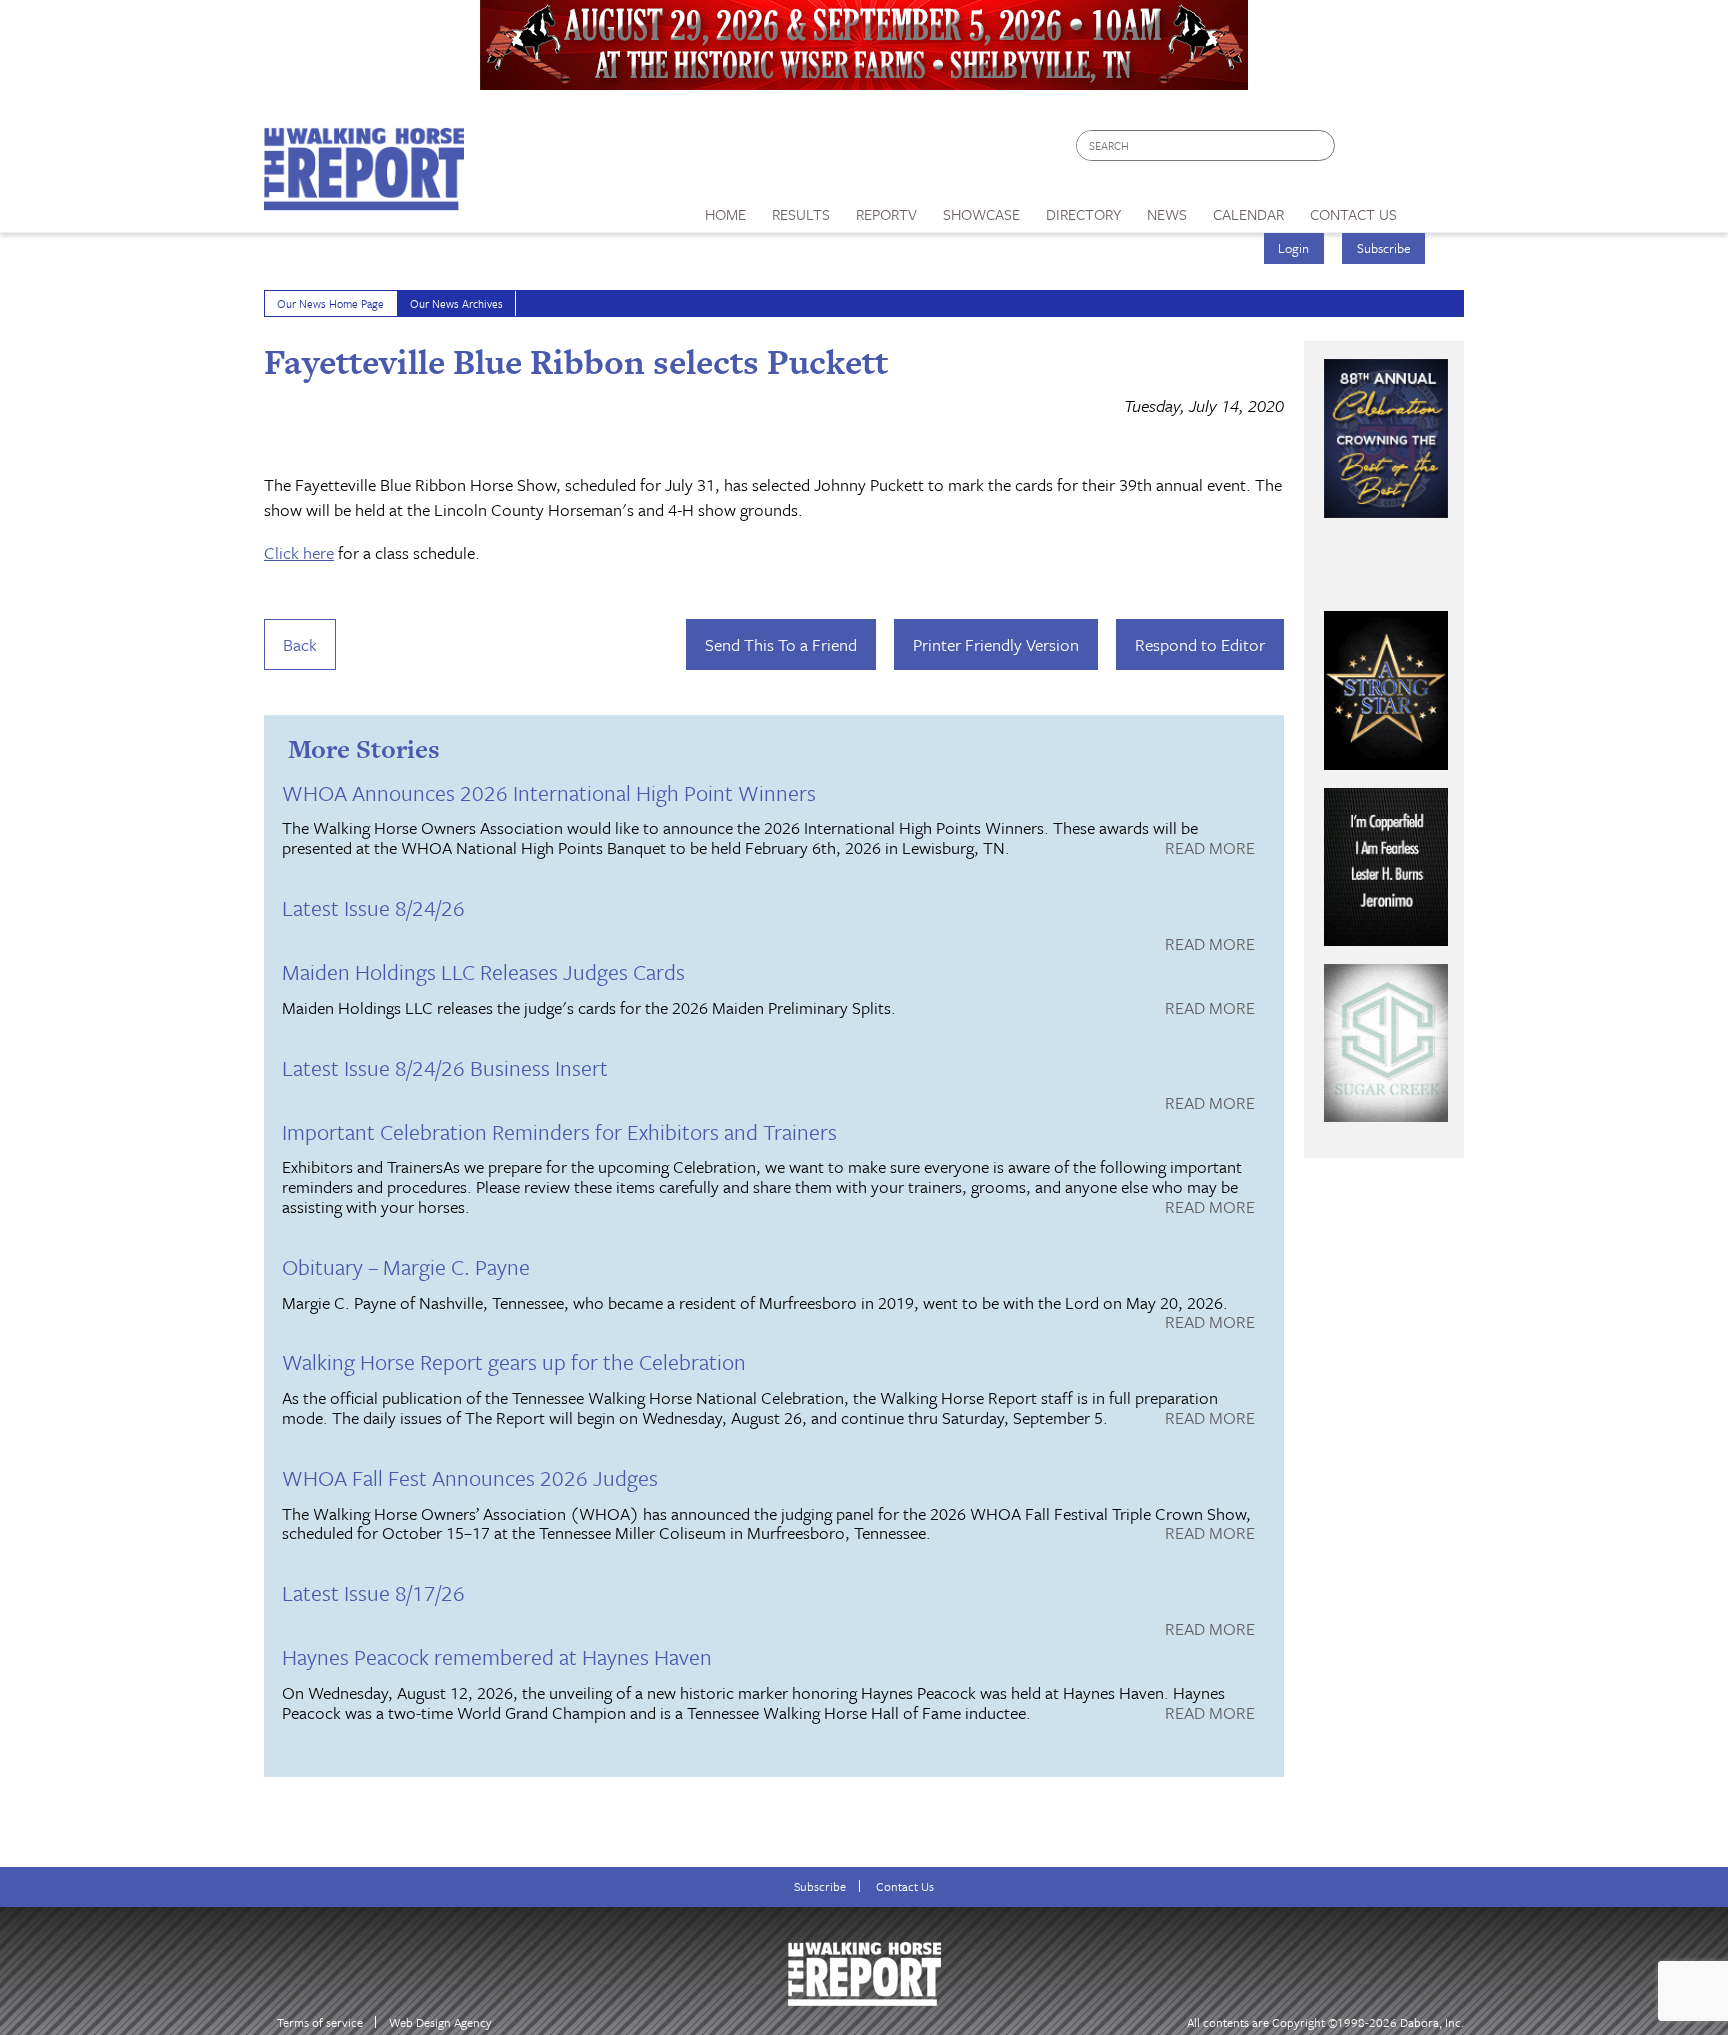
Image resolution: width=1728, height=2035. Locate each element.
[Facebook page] (1360, 150)
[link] (725, 209)
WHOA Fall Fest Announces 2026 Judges (470, 1477)
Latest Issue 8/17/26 (373, 1592)
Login (1293, 248)
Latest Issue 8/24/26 (373, 907)
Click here (299, 552)
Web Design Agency (440, 2022)
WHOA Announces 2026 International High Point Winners (549, 792)
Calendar (1248, 214)
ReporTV (886, 214)
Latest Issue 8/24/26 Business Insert (445, 1067)
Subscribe (1384, 248)
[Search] (1321, 145)
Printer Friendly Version (996, 644)
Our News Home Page (330, 303)
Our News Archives (456, 303)
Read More (1210, 849)
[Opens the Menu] (1437, 207)
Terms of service (320, 2022)
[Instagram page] (1436, 150)
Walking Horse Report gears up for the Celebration (514, 1361)
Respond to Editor (1200, 644)
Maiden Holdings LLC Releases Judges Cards (483, 971)
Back (300, 644)
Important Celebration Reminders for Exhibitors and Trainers (559, 1131)
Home (725, 214)
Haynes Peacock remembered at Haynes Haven (497, 1656)
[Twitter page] (1398, 150)
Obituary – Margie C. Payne (406, 1266)
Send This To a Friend (781, 644)
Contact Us (905, 1886)
